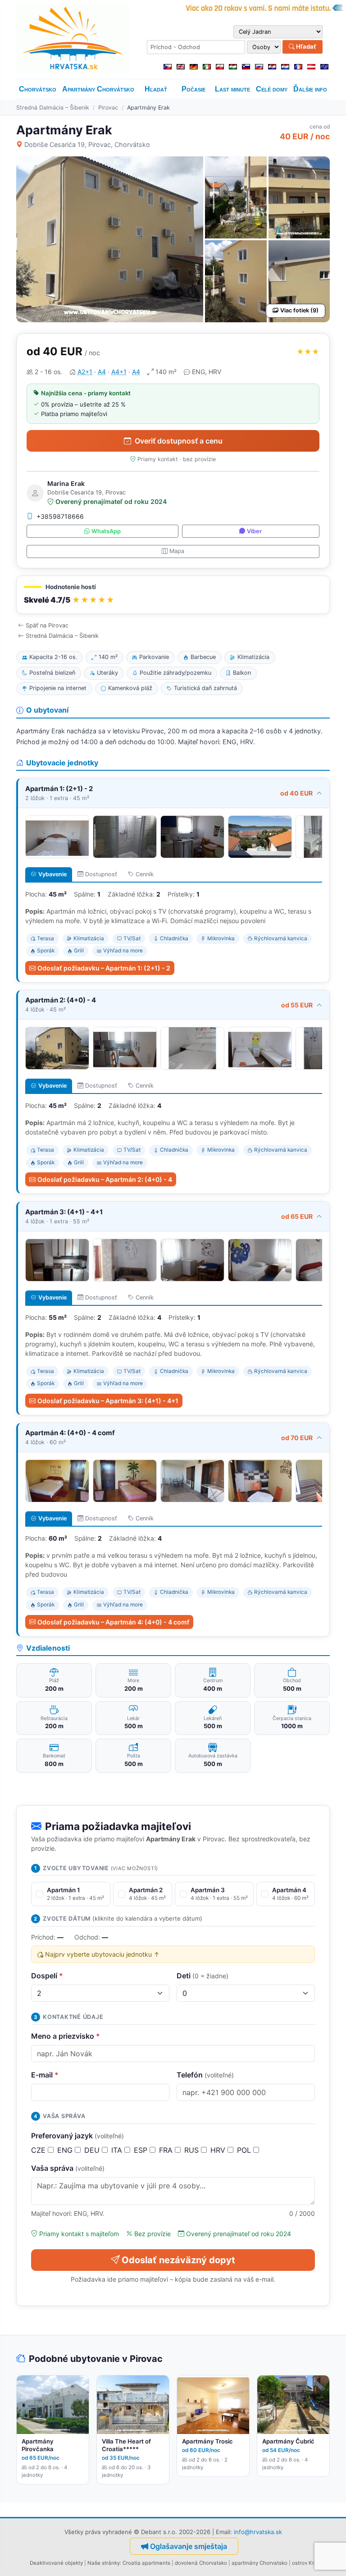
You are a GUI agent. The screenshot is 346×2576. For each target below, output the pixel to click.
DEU (93, 2150)
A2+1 (85, 372)
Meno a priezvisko (66, 2036)
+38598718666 (60, 516)
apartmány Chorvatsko (259, 2563)
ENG (66, 2150)
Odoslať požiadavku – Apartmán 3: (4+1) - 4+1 (108, 1401)
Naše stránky (104, 2563)
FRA (167, 2150)
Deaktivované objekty (56, 2563)
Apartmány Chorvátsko (98, 89)
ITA (118, 2150)
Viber (254, 531)
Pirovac (108, 108)
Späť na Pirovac (47, 625)
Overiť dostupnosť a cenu (179, 441)
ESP (142, 2150)
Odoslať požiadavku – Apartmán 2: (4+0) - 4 (105, 1179)
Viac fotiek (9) (299, 310)
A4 (102, 372)
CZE (39, 2150)
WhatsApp (106, 531)
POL (245, 2150)
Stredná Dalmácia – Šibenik (53, 108)
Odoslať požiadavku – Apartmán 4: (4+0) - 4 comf (113, 1622)
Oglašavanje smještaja (189, 2546)
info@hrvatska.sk (258, 2532)
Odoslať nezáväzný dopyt (178, 2260)
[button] (173, 595)
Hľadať (305, 46)
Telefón (205, 2075)
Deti (203, 1976)
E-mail (45, 2075)
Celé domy (272, 89)
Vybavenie (52, 874)
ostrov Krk (304, 2563)
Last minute (232, 89)
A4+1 (119, 372)
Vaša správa (68, 2168)
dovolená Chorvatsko (201, 2563)
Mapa (177, 551)
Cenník (145, 874)
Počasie (193, 89)
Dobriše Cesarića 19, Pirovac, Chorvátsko (87, 144)
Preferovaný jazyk (77, 2136)
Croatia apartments (146, 2563)
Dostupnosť (101, 874)
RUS (193, 2150)
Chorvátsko (38, 89)
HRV (219, 2150)
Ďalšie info (310, 89)
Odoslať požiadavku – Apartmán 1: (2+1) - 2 (104, 968)
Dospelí (47, 1976)
